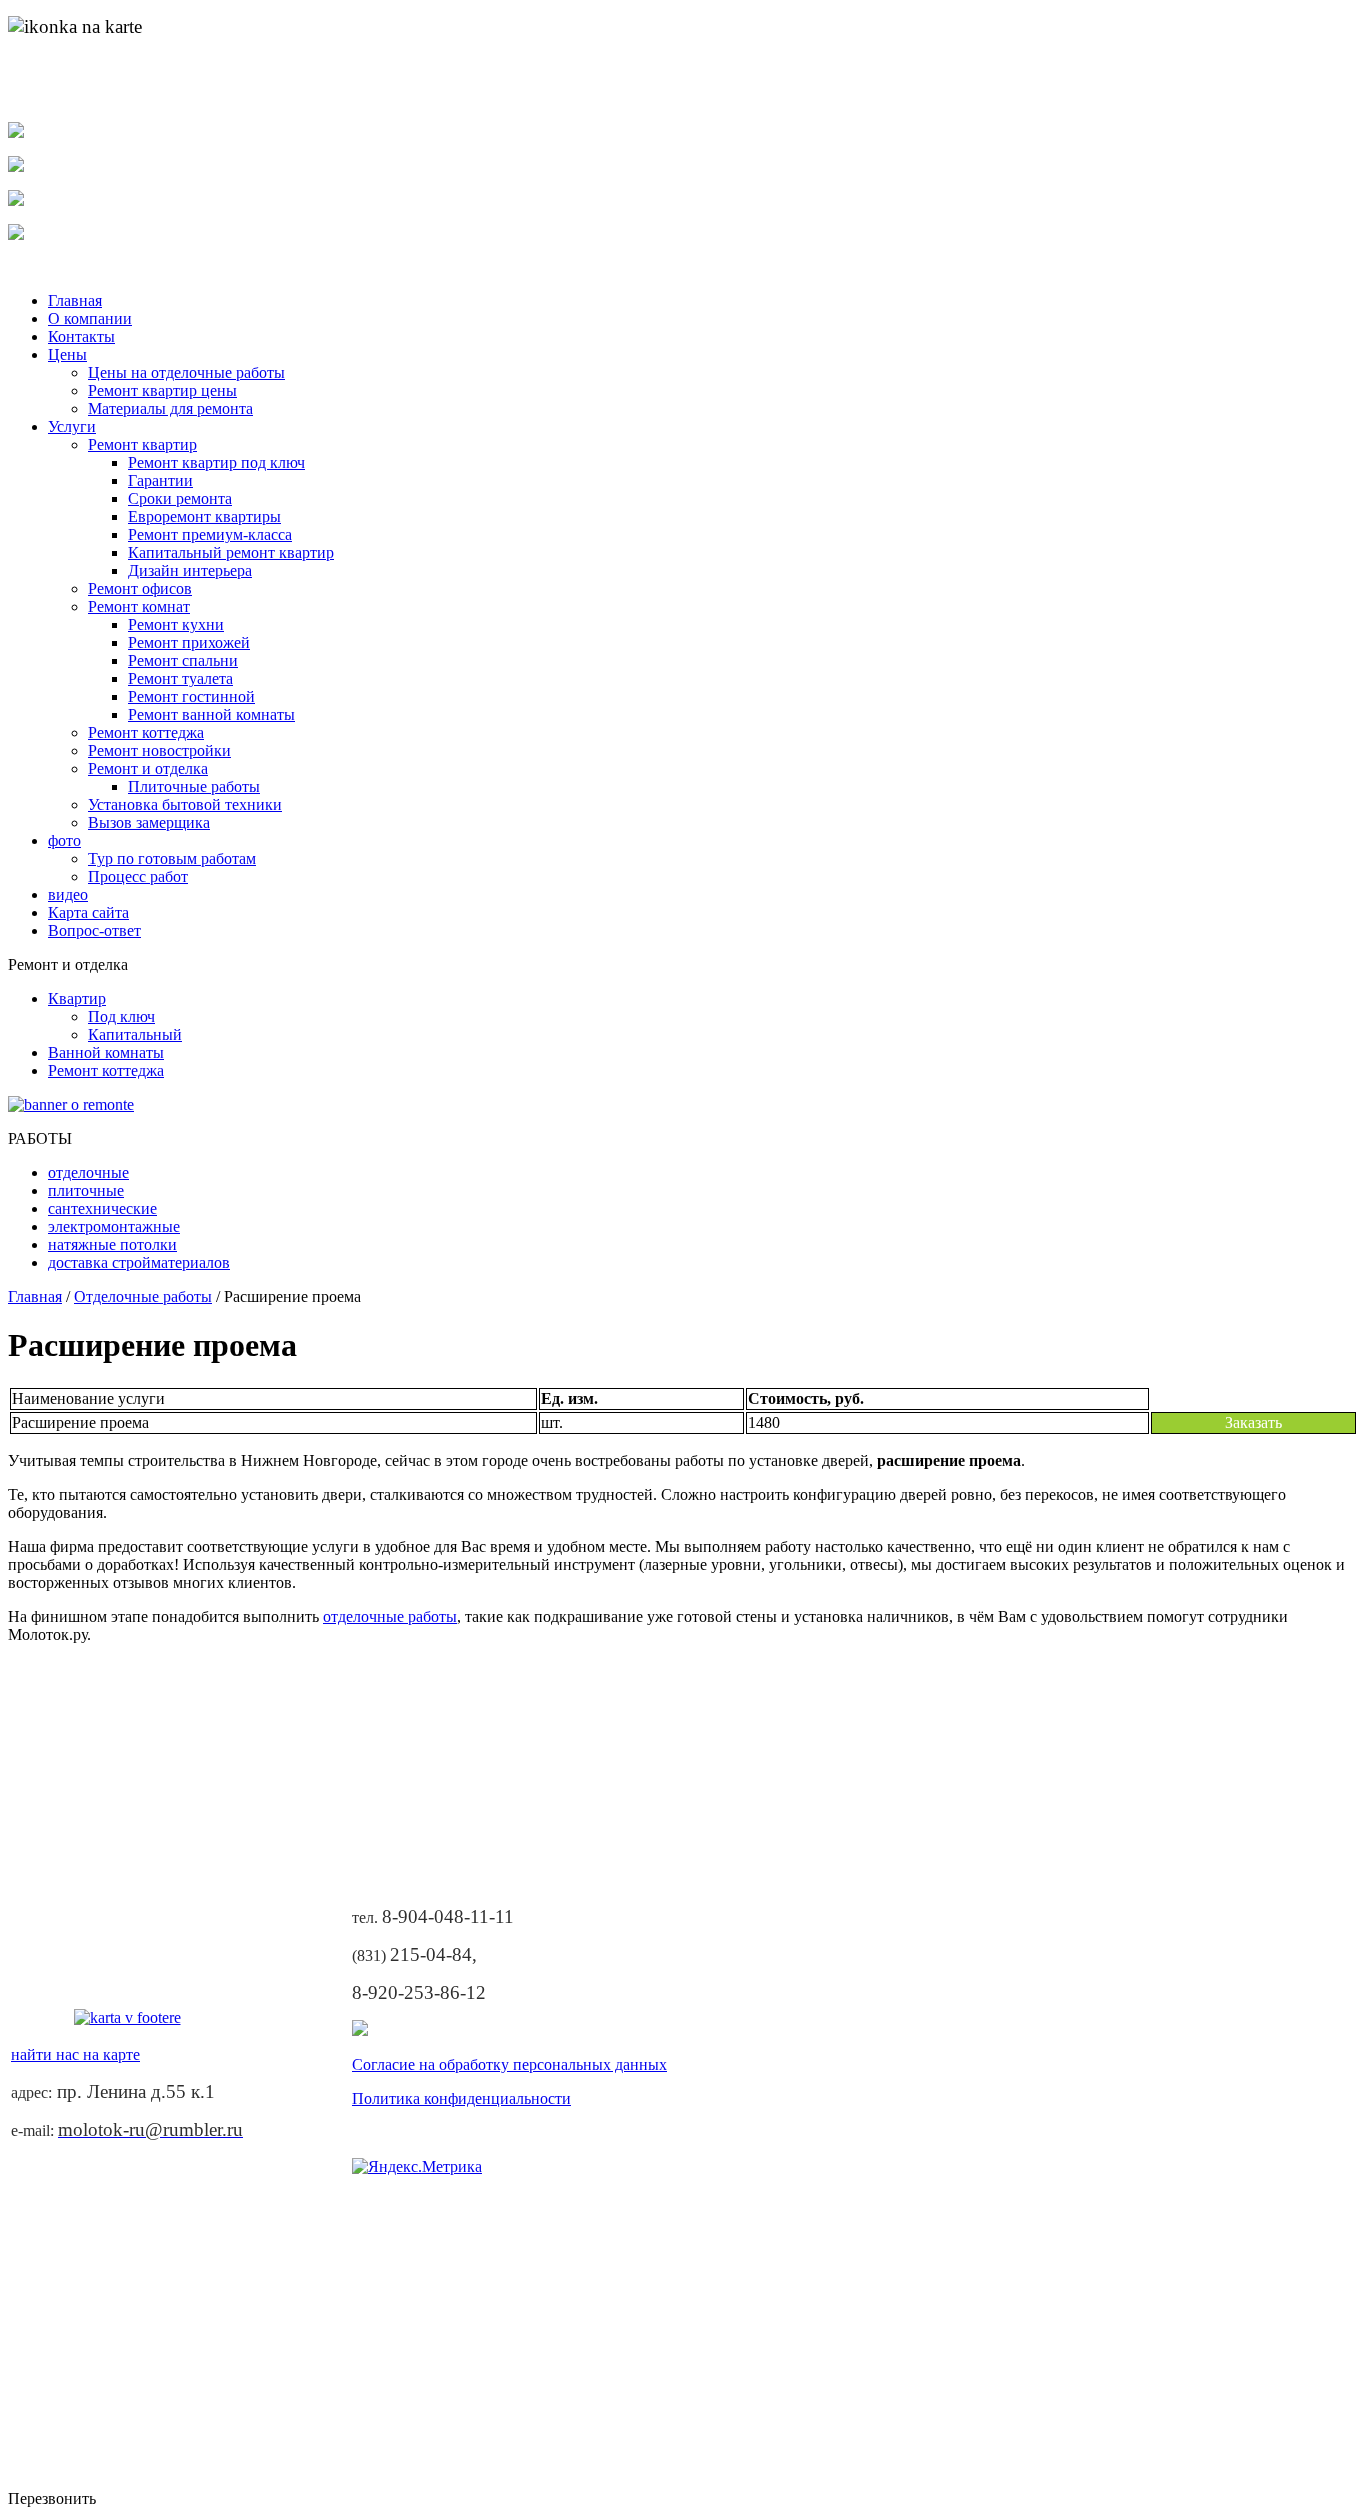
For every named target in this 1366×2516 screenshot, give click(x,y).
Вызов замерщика (149, 822)
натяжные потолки (112, 1244)
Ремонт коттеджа (146, 732)
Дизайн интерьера (190, 570)
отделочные (88, 1172)
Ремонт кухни (176, 624)
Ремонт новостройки (159, 750)
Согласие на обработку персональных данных (509, 2064)
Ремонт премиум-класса (210, 534)
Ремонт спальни (183, 660)
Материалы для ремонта (170, 408)
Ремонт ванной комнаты (211, 714)
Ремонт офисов (140, 588)
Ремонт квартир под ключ (216, 462)
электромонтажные (114, 1226)
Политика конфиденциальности (461, 2098)
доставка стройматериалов (139, 1262)
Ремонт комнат (139, 606)
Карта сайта (88, 912)
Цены (67, 354)
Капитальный (135, 1034)
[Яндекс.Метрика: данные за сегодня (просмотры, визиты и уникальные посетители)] (417, 2167)
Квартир (77, 998)
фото (64, 840)
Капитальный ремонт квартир (231, 552)
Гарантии (160, 480)
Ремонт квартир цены (162, 390)
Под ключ (121, 1016)
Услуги (72, 426)
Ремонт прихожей (189, 642)
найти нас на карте (80, 96)
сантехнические (102, 1208)
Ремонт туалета (180, 678)
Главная (75, 300)
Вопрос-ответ (94, 930)
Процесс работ (138, 876)
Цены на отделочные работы (186, 372)
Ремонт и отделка (148, 768)
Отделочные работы (143, 1296)
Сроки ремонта (180, 498)
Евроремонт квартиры (204, 516)
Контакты (81, 336)
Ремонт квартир (142, 444)
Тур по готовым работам (172, 858)
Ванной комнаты (106, 1052)
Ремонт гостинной (191, 696)
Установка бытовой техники (185, 804)
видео (68, 894)
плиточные (86, 1190)
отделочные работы (390, 1616)
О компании (90, 318)
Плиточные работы (194, 786)
